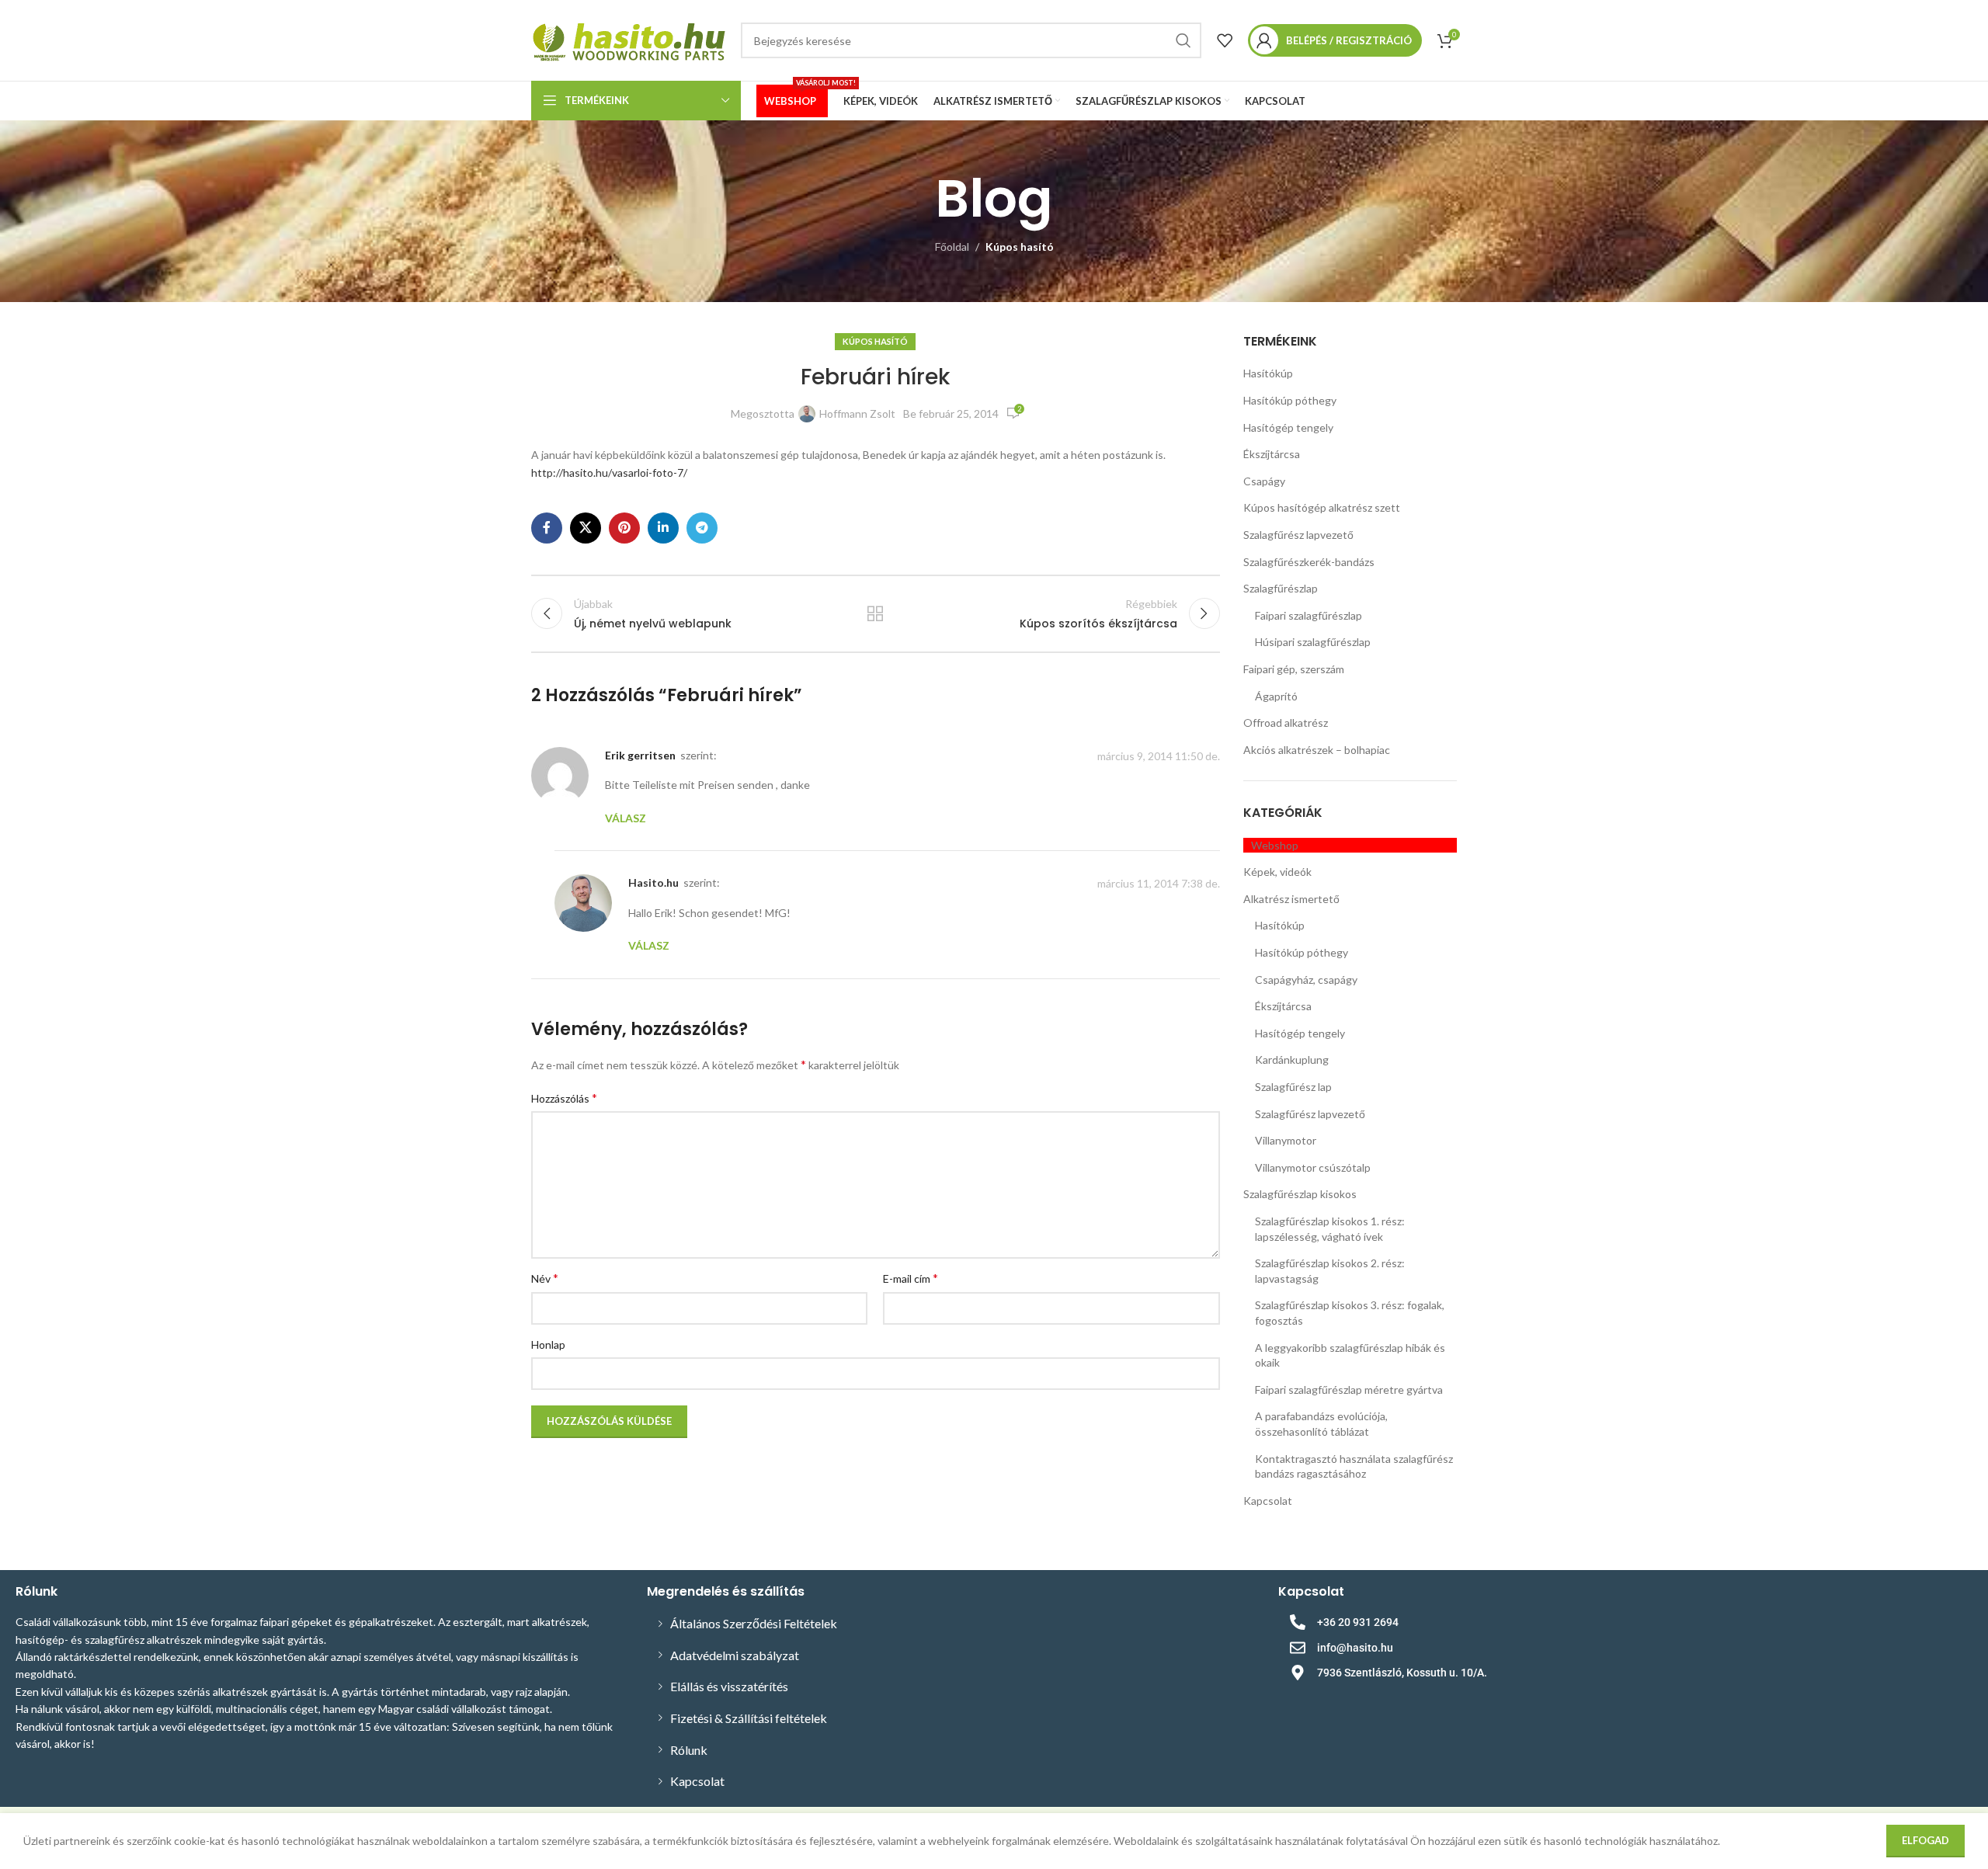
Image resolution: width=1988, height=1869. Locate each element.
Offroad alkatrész (1286, 723)
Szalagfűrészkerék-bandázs (1309, 562)
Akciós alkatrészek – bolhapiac (1317, 750)
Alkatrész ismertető (1291, 899)
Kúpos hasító (1020, 247)
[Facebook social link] (547, 528)
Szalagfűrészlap (1281, 588)
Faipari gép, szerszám (1294, 669)
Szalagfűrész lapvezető (1298, 535)
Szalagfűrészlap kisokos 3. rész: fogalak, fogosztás (1350, 1313)
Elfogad (1925, 1840)
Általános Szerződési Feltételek (754, 1623)
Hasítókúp (1268, 373)
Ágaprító (1276, 696)
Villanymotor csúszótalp (1313, 1167)
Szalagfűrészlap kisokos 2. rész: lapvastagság (1330, 1271)
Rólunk (689, 1750)
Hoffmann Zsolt (857, 413)
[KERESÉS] (1183, 40)
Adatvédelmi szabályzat (735, 1655)
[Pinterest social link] (624, 528)
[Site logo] (628, 39)
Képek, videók (1277, 872)
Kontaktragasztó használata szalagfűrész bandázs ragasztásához (1354, 1466)
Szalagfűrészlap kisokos (1300, 1194)
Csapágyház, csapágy (1306, 980)
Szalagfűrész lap (1293, 1087)
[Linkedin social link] (663, 528)
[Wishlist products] (1225, 40)
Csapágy (1264, 481)
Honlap (548, 1344)
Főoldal (952, 247)
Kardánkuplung (1292, 1060)
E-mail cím (911, 1278)
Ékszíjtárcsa (1272, 454)
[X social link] (586, 528)
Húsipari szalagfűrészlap (1313, 642)
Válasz (626, 818)
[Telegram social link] (702, 528)
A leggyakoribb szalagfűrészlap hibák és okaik (1350, 1355)
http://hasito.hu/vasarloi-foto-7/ (609, 472)
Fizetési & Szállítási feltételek (749, 1718)
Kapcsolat (1268, 1501)
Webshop (1275, 845)
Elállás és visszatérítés (729, 1686)
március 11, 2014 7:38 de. (1159, 883)
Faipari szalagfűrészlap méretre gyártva (1349, 1390)
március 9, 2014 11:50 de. (1159, 756)
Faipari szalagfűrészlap (1309, 615)
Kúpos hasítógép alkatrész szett (1322, 507)
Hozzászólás (564, 1098)
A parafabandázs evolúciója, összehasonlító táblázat (1321, 1424)
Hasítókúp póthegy (1290, 400)
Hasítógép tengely (1288, 427)
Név (545, 1278)
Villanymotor (1286, 1140)
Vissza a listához (875, 613)
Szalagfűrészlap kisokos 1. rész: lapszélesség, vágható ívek (1330, 1229)
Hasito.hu (653, 882)
